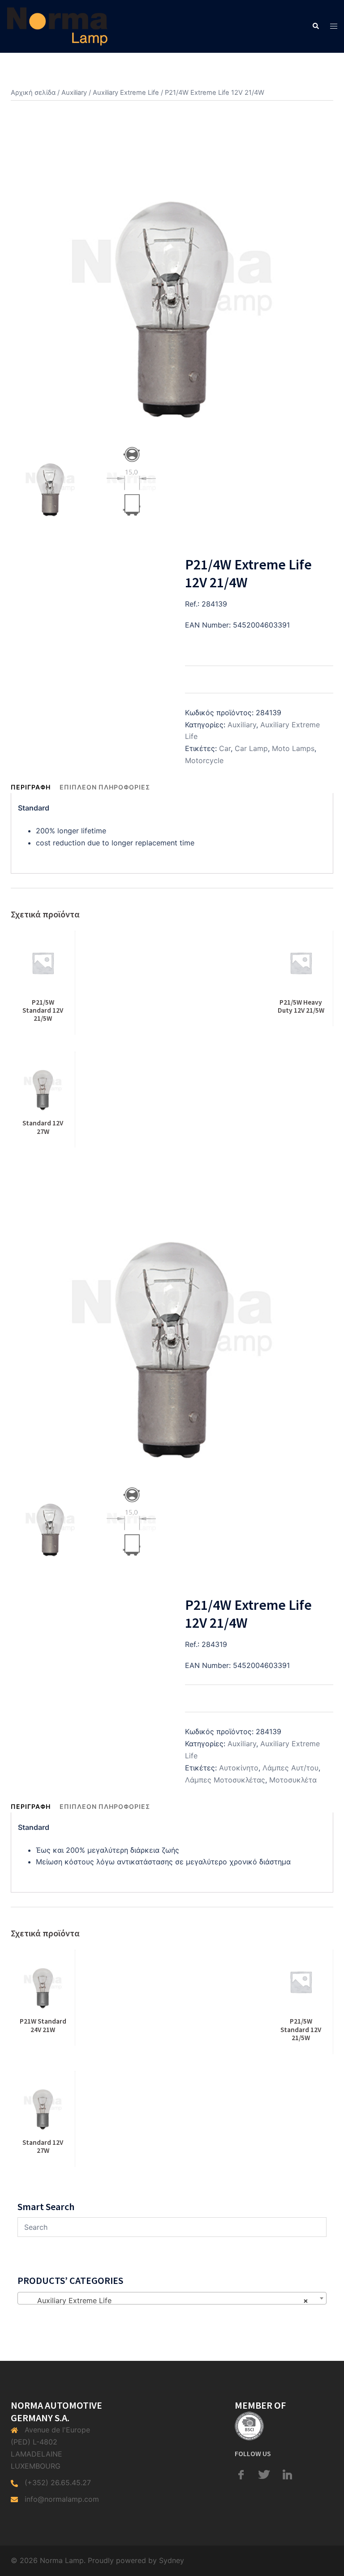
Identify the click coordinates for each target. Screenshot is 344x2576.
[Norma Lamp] (57, 25)
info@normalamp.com (62, 2499)
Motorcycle (204, 760)
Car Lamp (251, 748)
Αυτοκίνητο (239, 1768)
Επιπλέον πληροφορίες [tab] (105, 787)
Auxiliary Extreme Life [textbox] (169, 2300)
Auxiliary (74, 93)
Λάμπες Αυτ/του (290, 1768)
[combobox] (172, 2298)
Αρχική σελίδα (33, 93)
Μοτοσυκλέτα (293, 1780)
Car (225, 748)
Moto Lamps (293, 748)
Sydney (172, 2560)
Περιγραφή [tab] (31, 787)
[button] (315, 26)
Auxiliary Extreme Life (126, 93)
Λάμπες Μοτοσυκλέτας (225, 1780)
